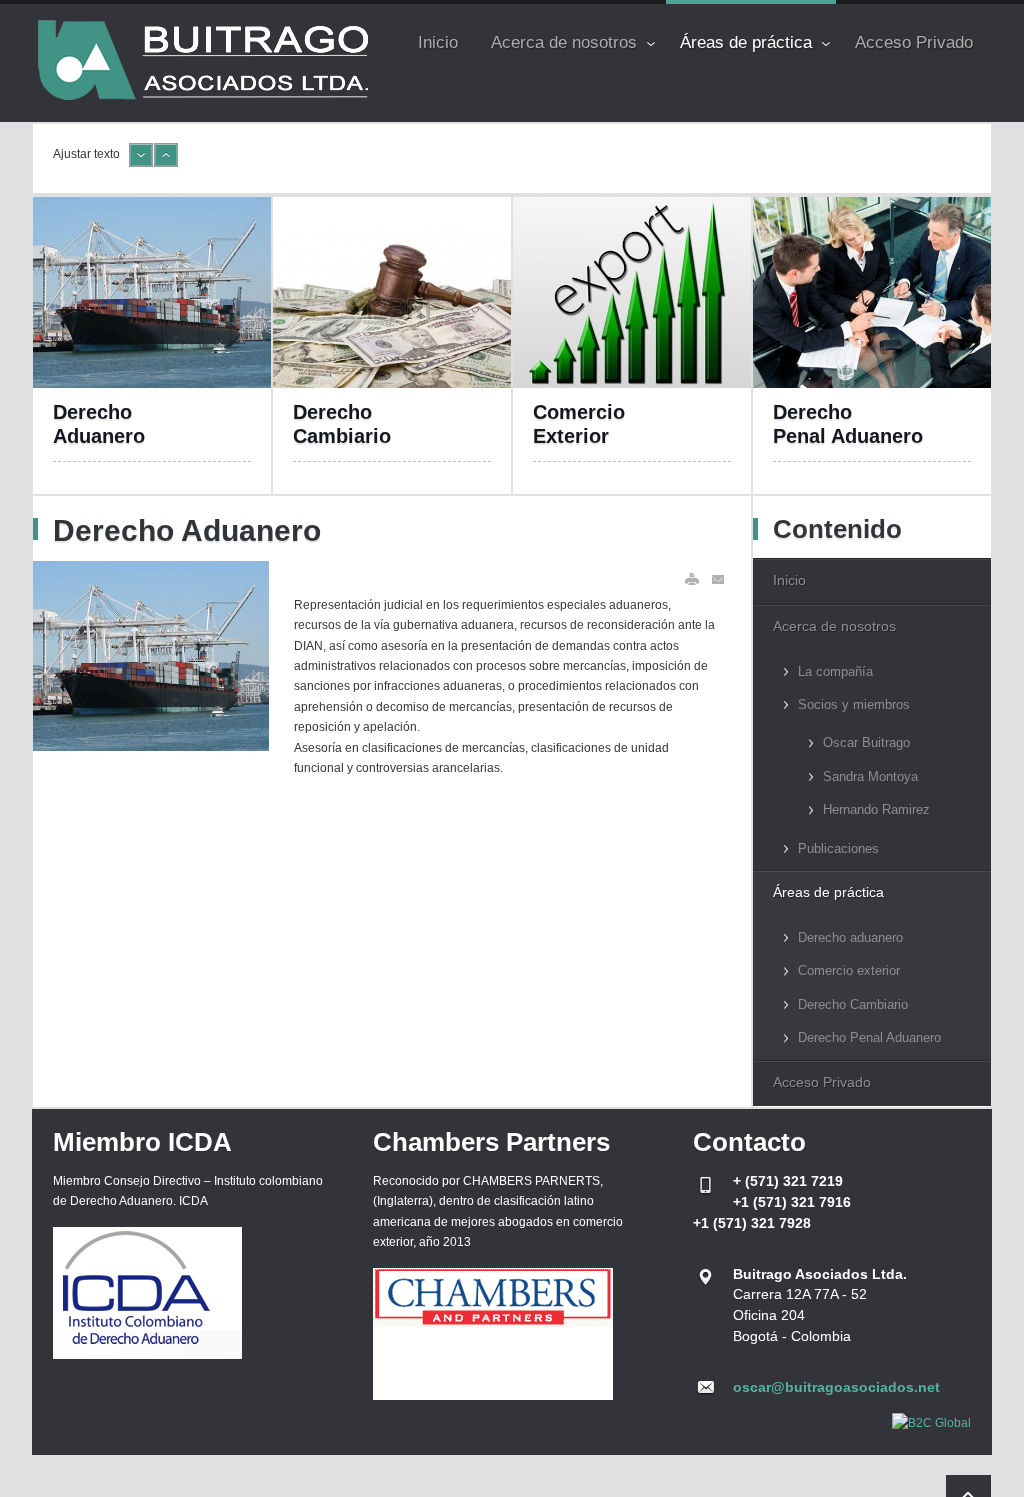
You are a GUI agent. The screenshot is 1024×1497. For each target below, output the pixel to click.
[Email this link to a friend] (719, 579)
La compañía (835, 671)
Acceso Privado (822, 1082)
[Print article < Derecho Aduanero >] (692, 579)
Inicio (789, 580)
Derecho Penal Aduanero (869, 1037)
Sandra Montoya (870, 776)
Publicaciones (838, 848)
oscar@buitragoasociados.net (836, 1387)
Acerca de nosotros (834, 626)
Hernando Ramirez (876, 809)
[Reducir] (141, 163)
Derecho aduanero (850, 937)
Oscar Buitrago (866, 742)
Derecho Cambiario (853, 1004)
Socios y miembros (854, 704)
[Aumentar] (166, 163)
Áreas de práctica (828, 892)
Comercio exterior (849, 970)
